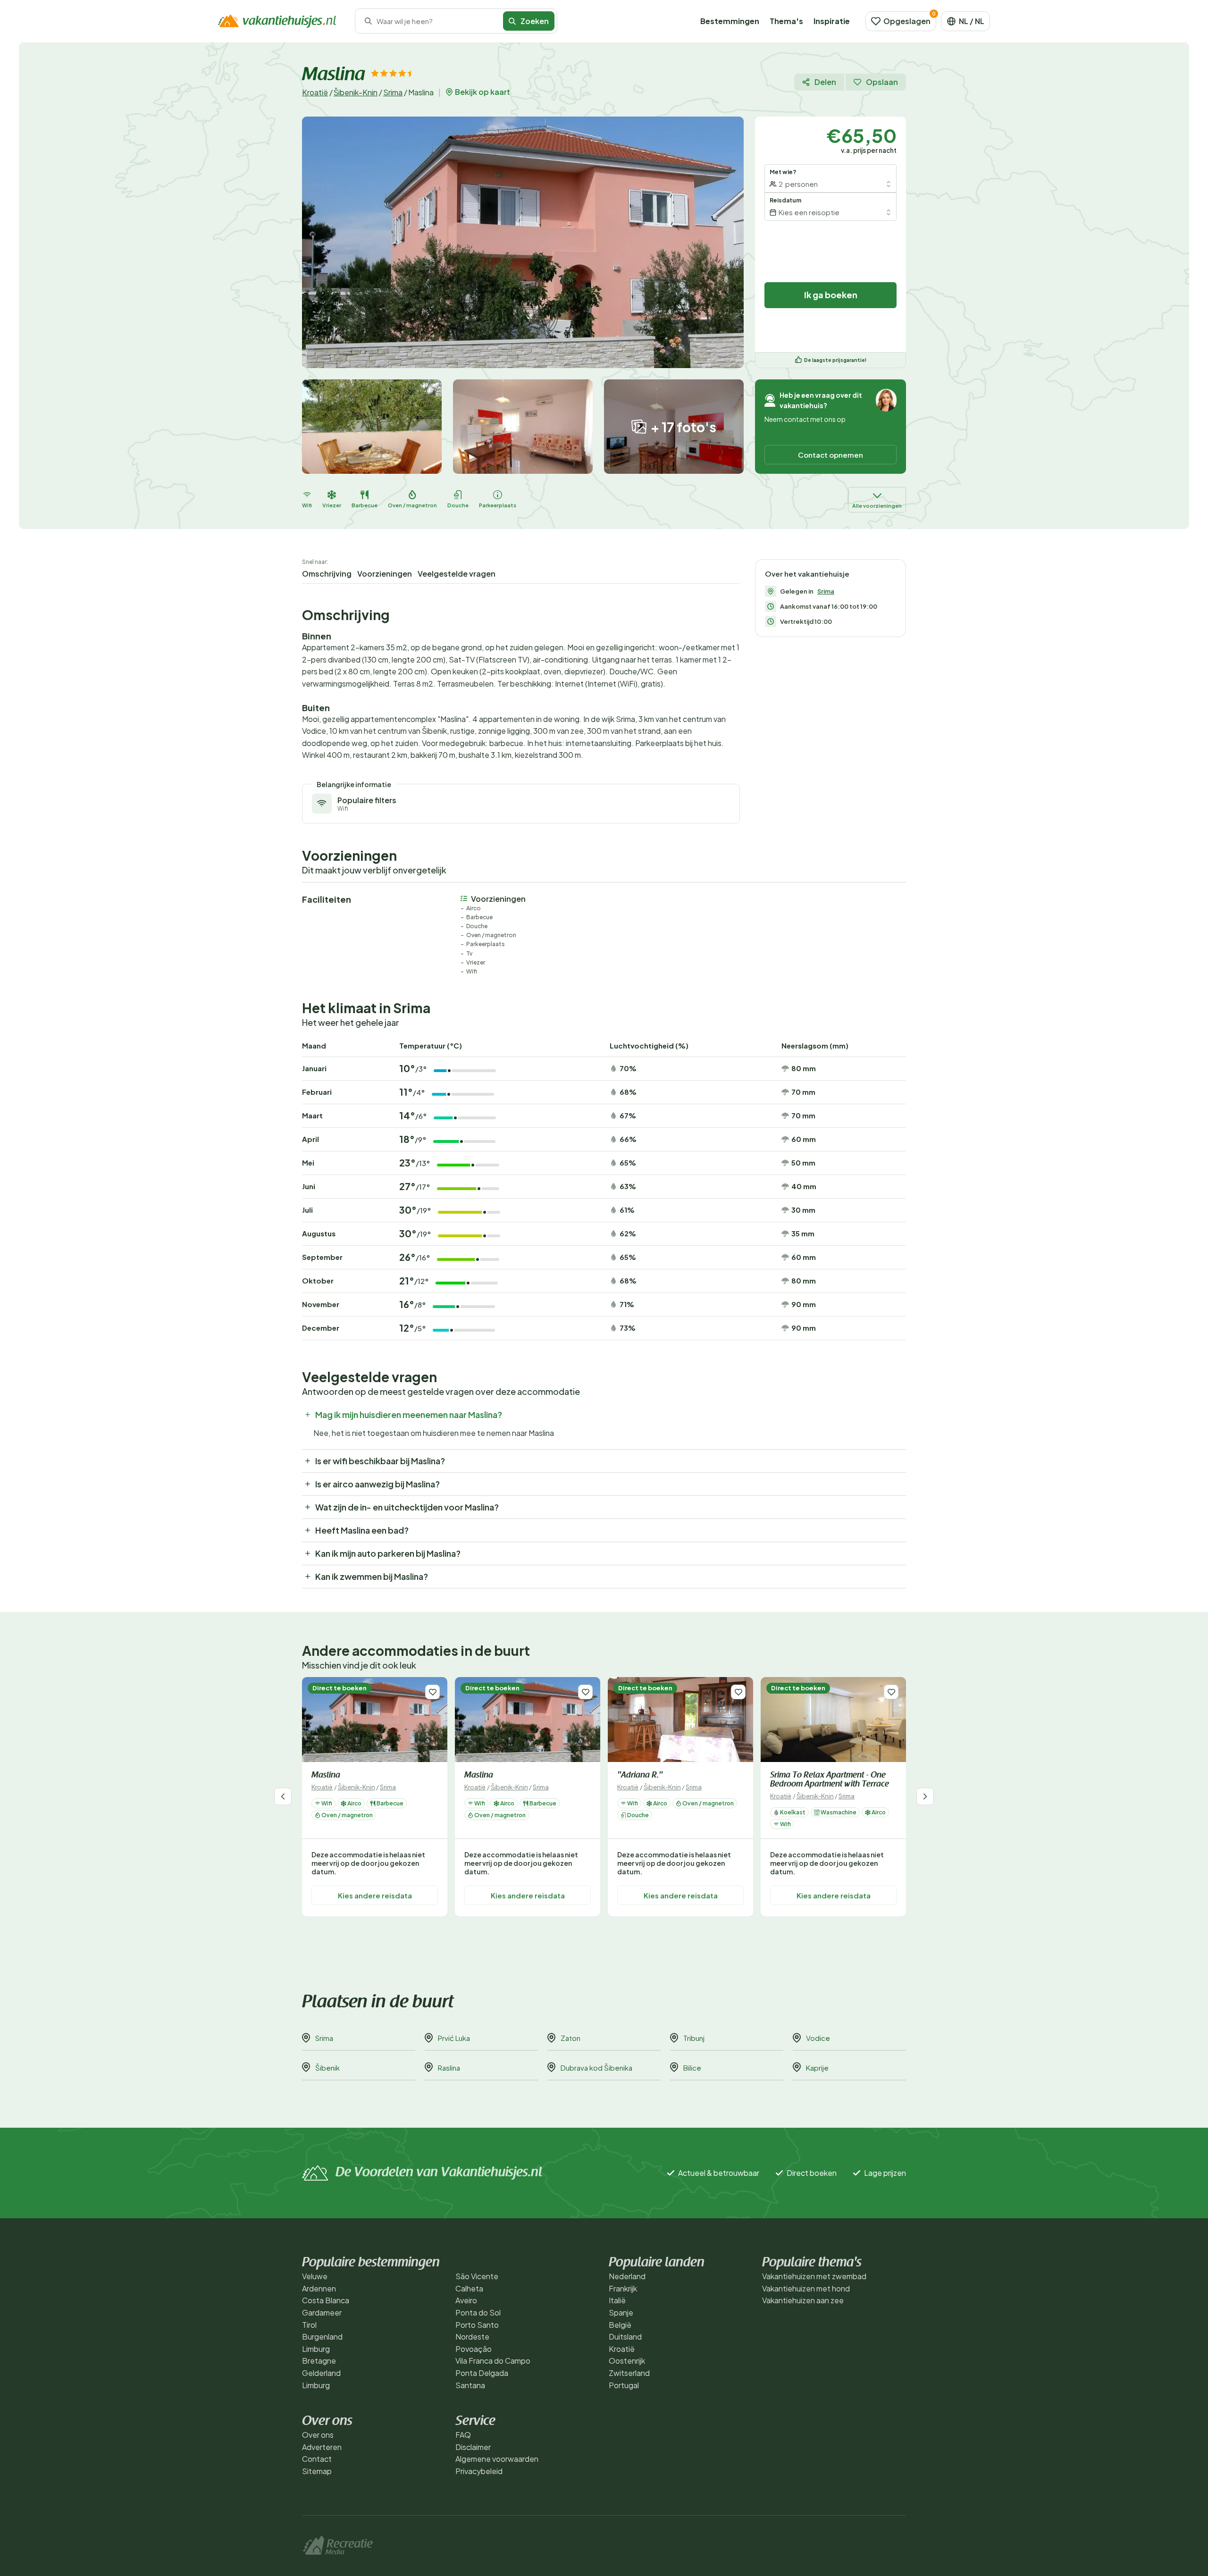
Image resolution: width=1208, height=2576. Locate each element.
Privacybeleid (479, 2471)
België (620, 2325)
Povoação (474, 2349)
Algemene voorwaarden (497, 2459)
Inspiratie (832, 21)
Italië (617, 2300)
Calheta (469, 2288)
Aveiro (466, 2300)
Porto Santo (477, 2325)
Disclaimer (473, 2447)
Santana (470, 2385)
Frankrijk (623, 2288)
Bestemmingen (730, 21)
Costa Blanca (326, 2300)
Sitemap (317, 2471)
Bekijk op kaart (482, 92)
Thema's (786, 21)
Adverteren (322, 2447)
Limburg (316, 2349)
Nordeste (472, 2337)
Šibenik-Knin (356, 92)
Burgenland (322, 2337)
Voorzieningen (385, 574)
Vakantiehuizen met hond (806, 2288)
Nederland (627, 2276)
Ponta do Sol (478, 2312)
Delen (825, 82)
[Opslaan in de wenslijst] (432, 1692)
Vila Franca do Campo (493, 2361)
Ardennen (319, 2288)
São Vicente (477, 2276)
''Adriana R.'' (640, 1776)
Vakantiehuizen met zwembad (814, 2276)
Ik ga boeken (831, 295)
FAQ (463, 2435)
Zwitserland (629, 2373)
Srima (393, 92)
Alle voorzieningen (877, 506)
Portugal (624, 2385)
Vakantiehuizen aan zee (803, 2300)
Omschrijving (327, 574)
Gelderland (321, 2373)
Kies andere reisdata (375, 1895)
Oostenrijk (627, 2361)
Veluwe (315, 2276)
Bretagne (319, 2361)
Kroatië (315, 92)
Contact (317, 2459)
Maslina (326, 1776)
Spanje (621, 2312)
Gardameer (322, 2312)
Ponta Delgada (482, 2373)
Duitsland (625, 2337)
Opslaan (882, 82)
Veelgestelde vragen (457, 574)
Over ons (318, 2435)
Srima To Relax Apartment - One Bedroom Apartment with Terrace (830, 1780)
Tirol (309, 2325)
